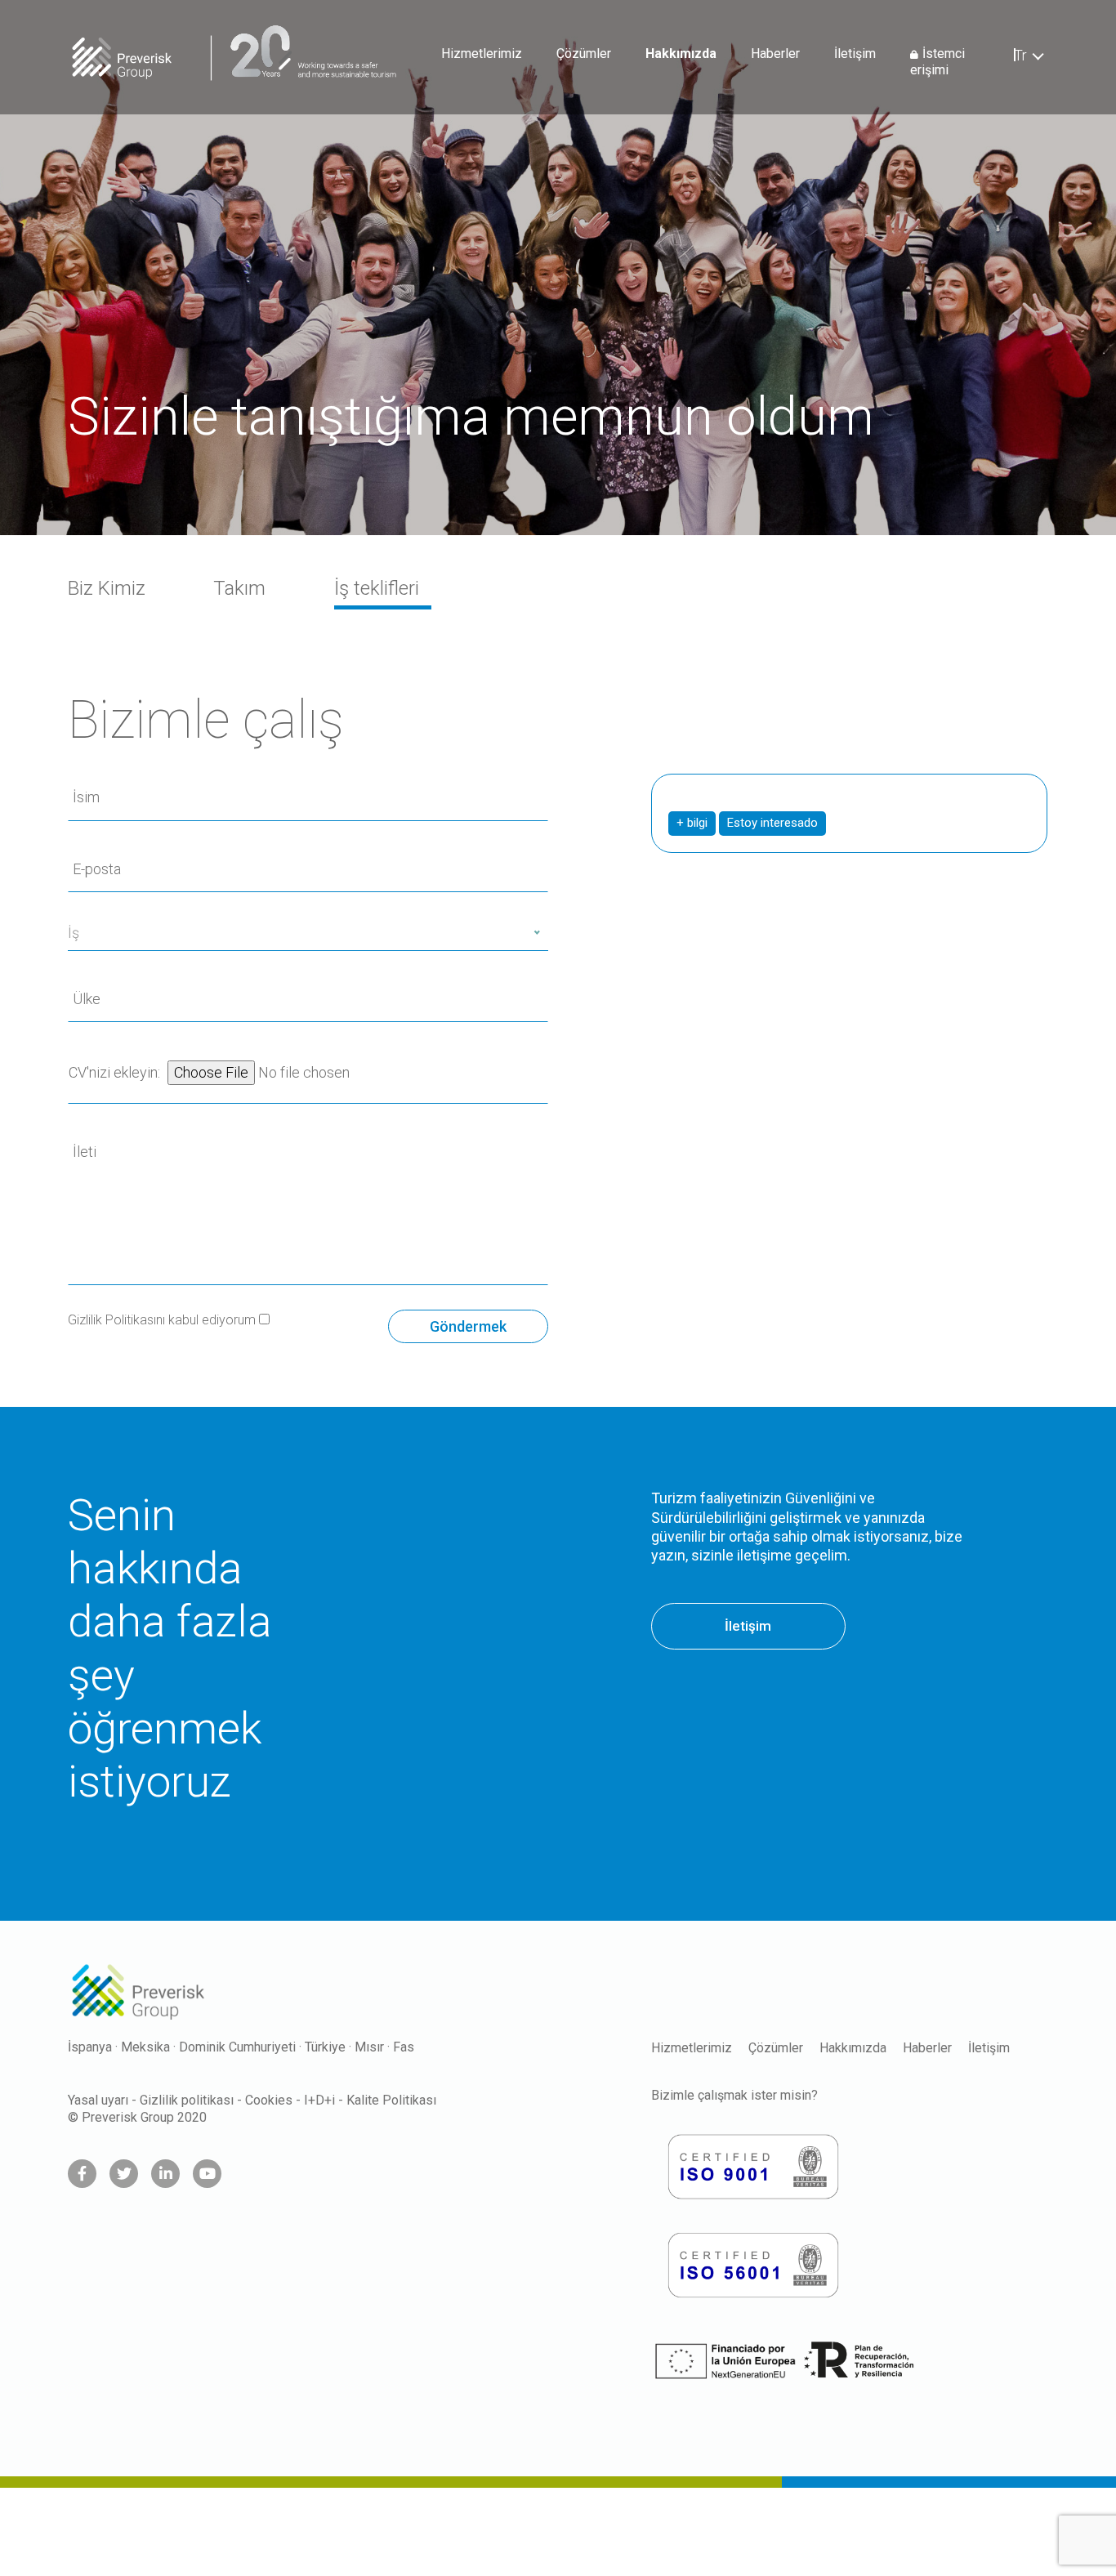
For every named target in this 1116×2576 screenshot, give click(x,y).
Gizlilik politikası (187, 2100)
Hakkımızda (681, 54)
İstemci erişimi (937, 62)
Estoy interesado (772, 823)
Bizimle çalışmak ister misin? (734, 2095)
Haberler (775, 54)
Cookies (269, 2100)
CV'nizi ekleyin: (116, 1072)
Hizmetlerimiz (482, 54)
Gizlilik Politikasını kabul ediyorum (163, 1320)
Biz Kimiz (107, 588)
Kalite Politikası (391, 2100)
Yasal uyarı (98, 2100)
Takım (239, 588)
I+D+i (319, 2100)
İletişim (855, 54)
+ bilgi (692, 823)
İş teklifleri (377, 588)
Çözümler (584, 54)
